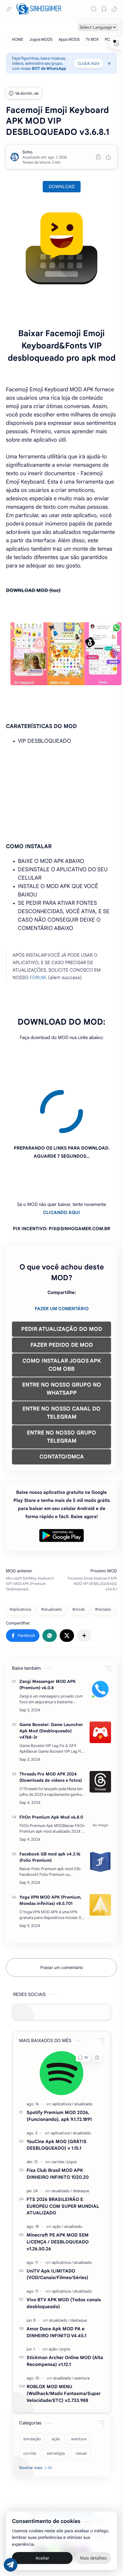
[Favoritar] (98, 157)
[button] (114, 9)
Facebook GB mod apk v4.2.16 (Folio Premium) (50, 1803)
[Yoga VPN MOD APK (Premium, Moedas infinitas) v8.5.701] (100, 1850)
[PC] (107, 39)
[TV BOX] (92, 39)
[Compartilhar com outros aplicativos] (84, 1581)
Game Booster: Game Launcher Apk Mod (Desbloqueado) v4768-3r (51, 1676)
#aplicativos (20, 1555)
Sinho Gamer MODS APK (66, 2459)
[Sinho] (27, 152)
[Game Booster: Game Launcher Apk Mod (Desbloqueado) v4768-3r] (100, 1678)
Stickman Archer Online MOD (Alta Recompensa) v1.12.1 (65, 2306)
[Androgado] (54, 2499)
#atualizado (52, 1555)
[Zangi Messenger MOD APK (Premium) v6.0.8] (100, 1635)
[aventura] (82, 2324)
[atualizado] (83, 2049)
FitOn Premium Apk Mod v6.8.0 (51, 1763)
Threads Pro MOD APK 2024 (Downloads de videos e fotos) (51, 1723)
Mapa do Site (77, 2474)
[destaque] (81, 2136)
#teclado (103, 1555)
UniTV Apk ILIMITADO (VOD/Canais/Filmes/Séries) (57, 2220)
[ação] (58, 2172)
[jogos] (72, 2107)
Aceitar (42, 2558)
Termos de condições (38, 2466)
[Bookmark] (104, 9)
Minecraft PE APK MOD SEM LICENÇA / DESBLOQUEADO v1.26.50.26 (58, 2187)
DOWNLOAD (62, 187)
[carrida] (59, 2107)
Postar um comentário (62, 1913)
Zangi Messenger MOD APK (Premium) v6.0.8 (47, 1630)
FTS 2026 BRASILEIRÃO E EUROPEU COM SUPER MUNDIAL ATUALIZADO (63, 2152)
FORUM (38, 977)
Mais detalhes (93, 2558)
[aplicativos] (63, 2049)
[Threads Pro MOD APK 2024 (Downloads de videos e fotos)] (100, 1727)
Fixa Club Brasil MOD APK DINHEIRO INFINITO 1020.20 (58, 2119)
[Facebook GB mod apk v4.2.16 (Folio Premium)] (100, 1807)
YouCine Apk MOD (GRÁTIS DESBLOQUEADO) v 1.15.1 (57, 2090)
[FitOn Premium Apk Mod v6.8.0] (100, 1770)
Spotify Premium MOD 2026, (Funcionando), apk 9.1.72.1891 (59, 2061)
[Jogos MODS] (41, 39)
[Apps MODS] (69, 39)
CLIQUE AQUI (89, 63)
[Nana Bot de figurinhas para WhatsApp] (69, 2499)
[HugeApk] (40, 2499)
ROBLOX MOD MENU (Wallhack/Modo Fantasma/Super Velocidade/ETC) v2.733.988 (64, 2339)
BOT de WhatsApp (49, 68)
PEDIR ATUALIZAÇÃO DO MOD (62, 1275)
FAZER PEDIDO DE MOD (62, 1290)
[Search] (94, 9)
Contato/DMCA (48, 2474)
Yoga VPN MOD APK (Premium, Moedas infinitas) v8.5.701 (50, 1846)
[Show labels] (37, 2413)
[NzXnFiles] (83, 2499)
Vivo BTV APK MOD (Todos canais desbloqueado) (64, 2249)
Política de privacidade (82, 2466)
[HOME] (18, 39)
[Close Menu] (109, 64)
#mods (79, 1555)
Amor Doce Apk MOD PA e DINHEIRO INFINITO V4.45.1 (56, 2278)
